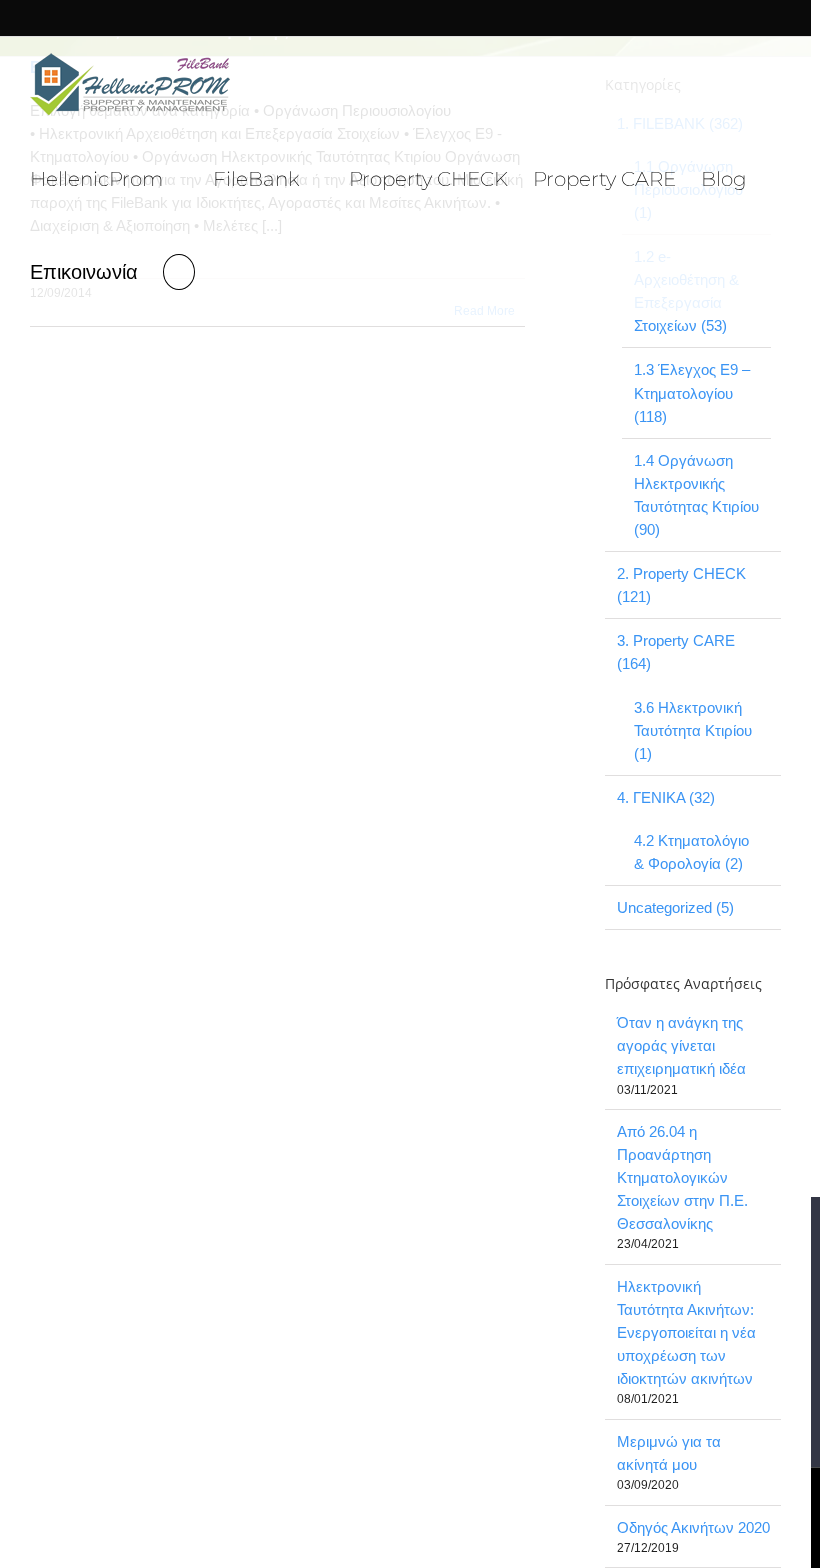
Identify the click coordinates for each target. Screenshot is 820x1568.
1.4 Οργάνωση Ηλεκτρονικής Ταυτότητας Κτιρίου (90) (696, 495)
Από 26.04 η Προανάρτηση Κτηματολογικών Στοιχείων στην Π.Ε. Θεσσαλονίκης (682, 1177)
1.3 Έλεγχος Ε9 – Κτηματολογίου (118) (692, 392)
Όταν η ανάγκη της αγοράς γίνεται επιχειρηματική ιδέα (681, 1045)
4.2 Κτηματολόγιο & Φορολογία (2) (691, 852)
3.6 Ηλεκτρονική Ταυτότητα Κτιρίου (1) (693, 730)
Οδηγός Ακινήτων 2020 (693, 1527)
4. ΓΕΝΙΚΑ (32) (666, 797)
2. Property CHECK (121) (681, 585)
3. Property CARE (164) (676, 652)
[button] (179, 269)
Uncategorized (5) (675, 907)
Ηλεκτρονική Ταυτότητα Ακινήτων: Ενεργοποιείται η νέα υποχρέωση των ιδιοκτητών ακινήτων (686, 1332)
